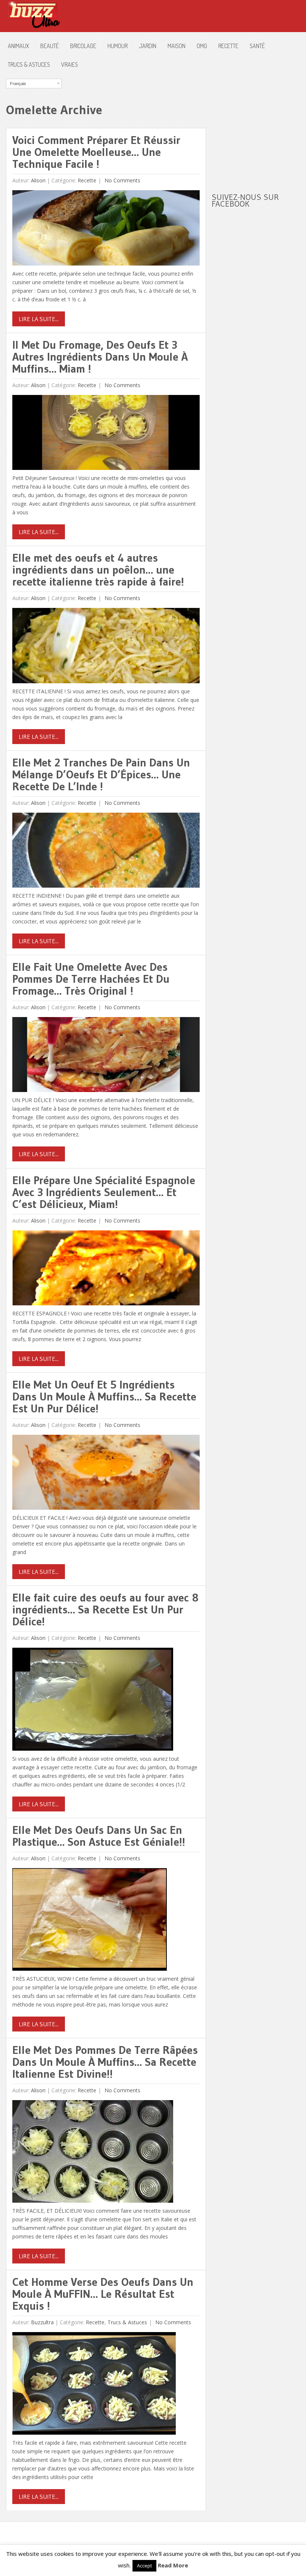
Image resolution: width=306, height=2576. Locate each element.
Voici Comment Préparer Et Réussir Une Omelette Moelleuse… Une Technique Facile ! (96, 152)
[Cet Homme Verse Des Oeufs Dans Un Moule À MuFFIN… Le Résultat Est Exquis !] (94, 2385)
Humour (118, 46)
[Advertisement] (259, 125)
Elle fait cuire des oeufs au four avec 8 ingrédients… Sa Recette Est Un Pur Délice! (105, 1609)
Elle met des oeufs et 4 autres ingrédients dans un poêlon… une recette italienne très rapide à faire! (98, 570)
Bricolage (83, 46)
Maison (177, 46)
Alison (38, 180)
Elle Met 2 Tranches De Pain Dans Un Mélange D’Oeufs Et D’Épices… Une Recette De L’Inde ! (101, 774)
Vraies (70, 65)
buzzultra (42, 2322)
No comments (122, 180)
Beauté (50, 46)
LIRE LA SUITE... (39, 319)
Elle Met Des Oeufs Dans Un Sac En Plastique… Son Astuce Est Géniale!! (99, 1836)
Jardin (148, 46)
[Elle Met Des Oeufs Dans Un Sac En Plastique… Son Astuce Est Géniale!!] (90, 1921)
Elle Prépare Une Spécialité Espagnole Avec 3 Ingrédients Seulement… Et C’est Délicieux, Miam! (104, 1192)
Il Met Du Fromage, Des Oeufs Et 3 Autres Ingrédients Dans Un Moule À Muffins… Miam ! (100, 357)
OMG (202, 46)
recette (228, 46)
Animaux (18, 46)
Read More (173, 2565)
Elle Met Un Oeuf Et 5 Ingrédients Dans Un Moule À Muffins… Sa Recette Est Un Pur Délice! (104, 1397)
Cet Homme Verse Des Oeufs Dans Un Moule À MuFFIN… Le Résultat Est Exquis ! (103, 2294)
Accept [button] (144, 2566)
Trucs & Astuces (29, 65)
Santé (257, 46)
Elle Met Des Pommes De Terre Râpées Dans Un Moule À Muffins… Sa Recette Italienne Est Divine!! (105, 2062)
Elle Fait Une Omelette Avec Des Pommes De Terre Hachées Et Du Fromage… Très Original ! (91, 979)
